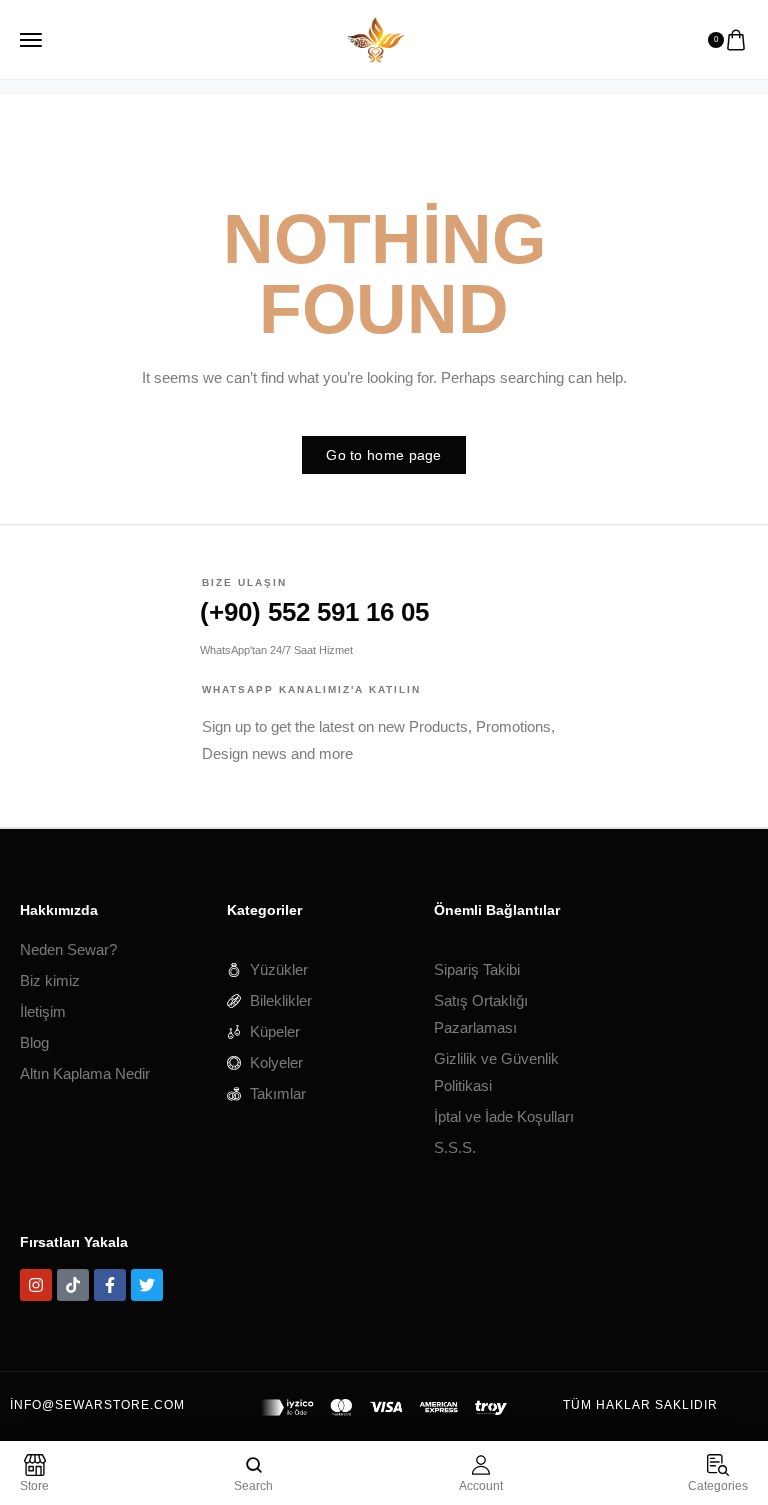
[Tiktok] (73, 1285)
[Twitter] (147, 1285)
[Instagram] (36, 1285)
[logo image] (376, 37)
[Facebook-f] (110, 1285)
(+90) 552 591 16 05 (314, 612)
